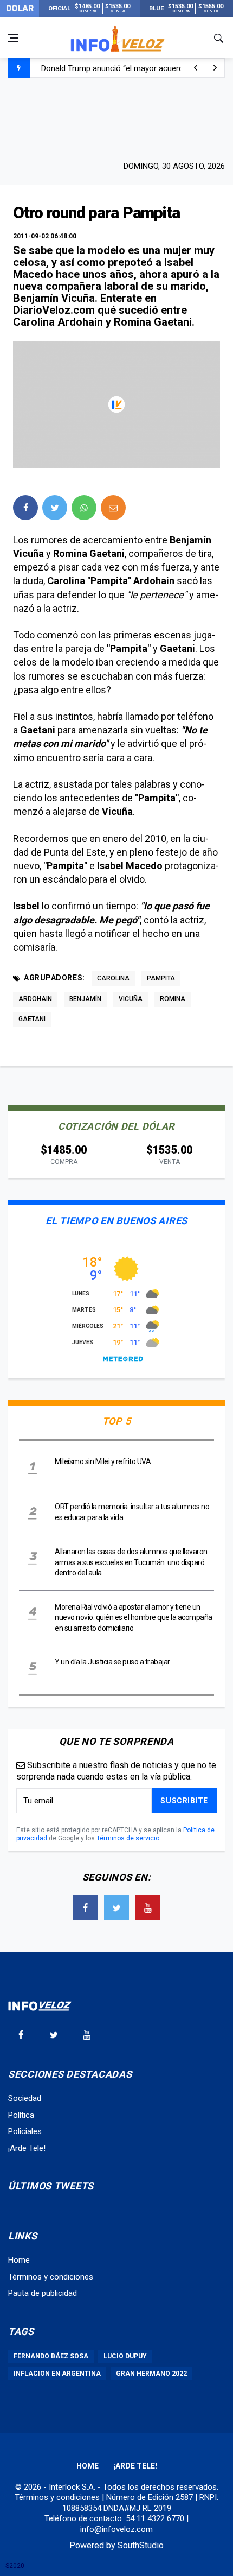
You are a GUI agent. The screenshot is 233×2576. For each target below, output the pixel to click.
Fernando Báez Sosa (51, 2356)
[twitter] (55, 508)
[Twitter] (116, 1908)
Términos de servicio (128, 1838)
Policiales (25, 2131)
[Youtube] (148, 1908)
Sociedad (25, 2098)
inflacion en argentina (57, 2374)
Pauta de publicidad (43, 2293)
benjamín (85, 999)
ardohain (35, 999)
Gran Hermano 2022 (151, 2374)
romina (173, 999)
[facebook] (25, 508)
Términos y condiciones (51, 2277)
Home (19, 2260)
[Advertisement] (116, 118)
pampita (161, 978)
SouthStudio (141, 2545)
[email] (113, 508)
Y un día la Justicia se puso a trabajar (112, 1662)
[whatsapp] (84, 508)
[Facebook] (85, 1908)
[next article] (196, 68)
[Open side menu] (13, 38)
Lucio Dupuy (125, 2356)
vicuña (131, 999)
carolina (113, 978)
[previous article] (215, 68)
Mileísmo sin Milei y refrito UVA (103, 1461)
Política (21, 2115)
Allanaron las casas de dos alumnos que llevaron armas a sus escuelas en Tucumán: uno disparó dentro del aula (131, 1562)
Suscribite (184, 1801)
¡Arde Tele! (27, 2148)
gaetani (32, 1019)
